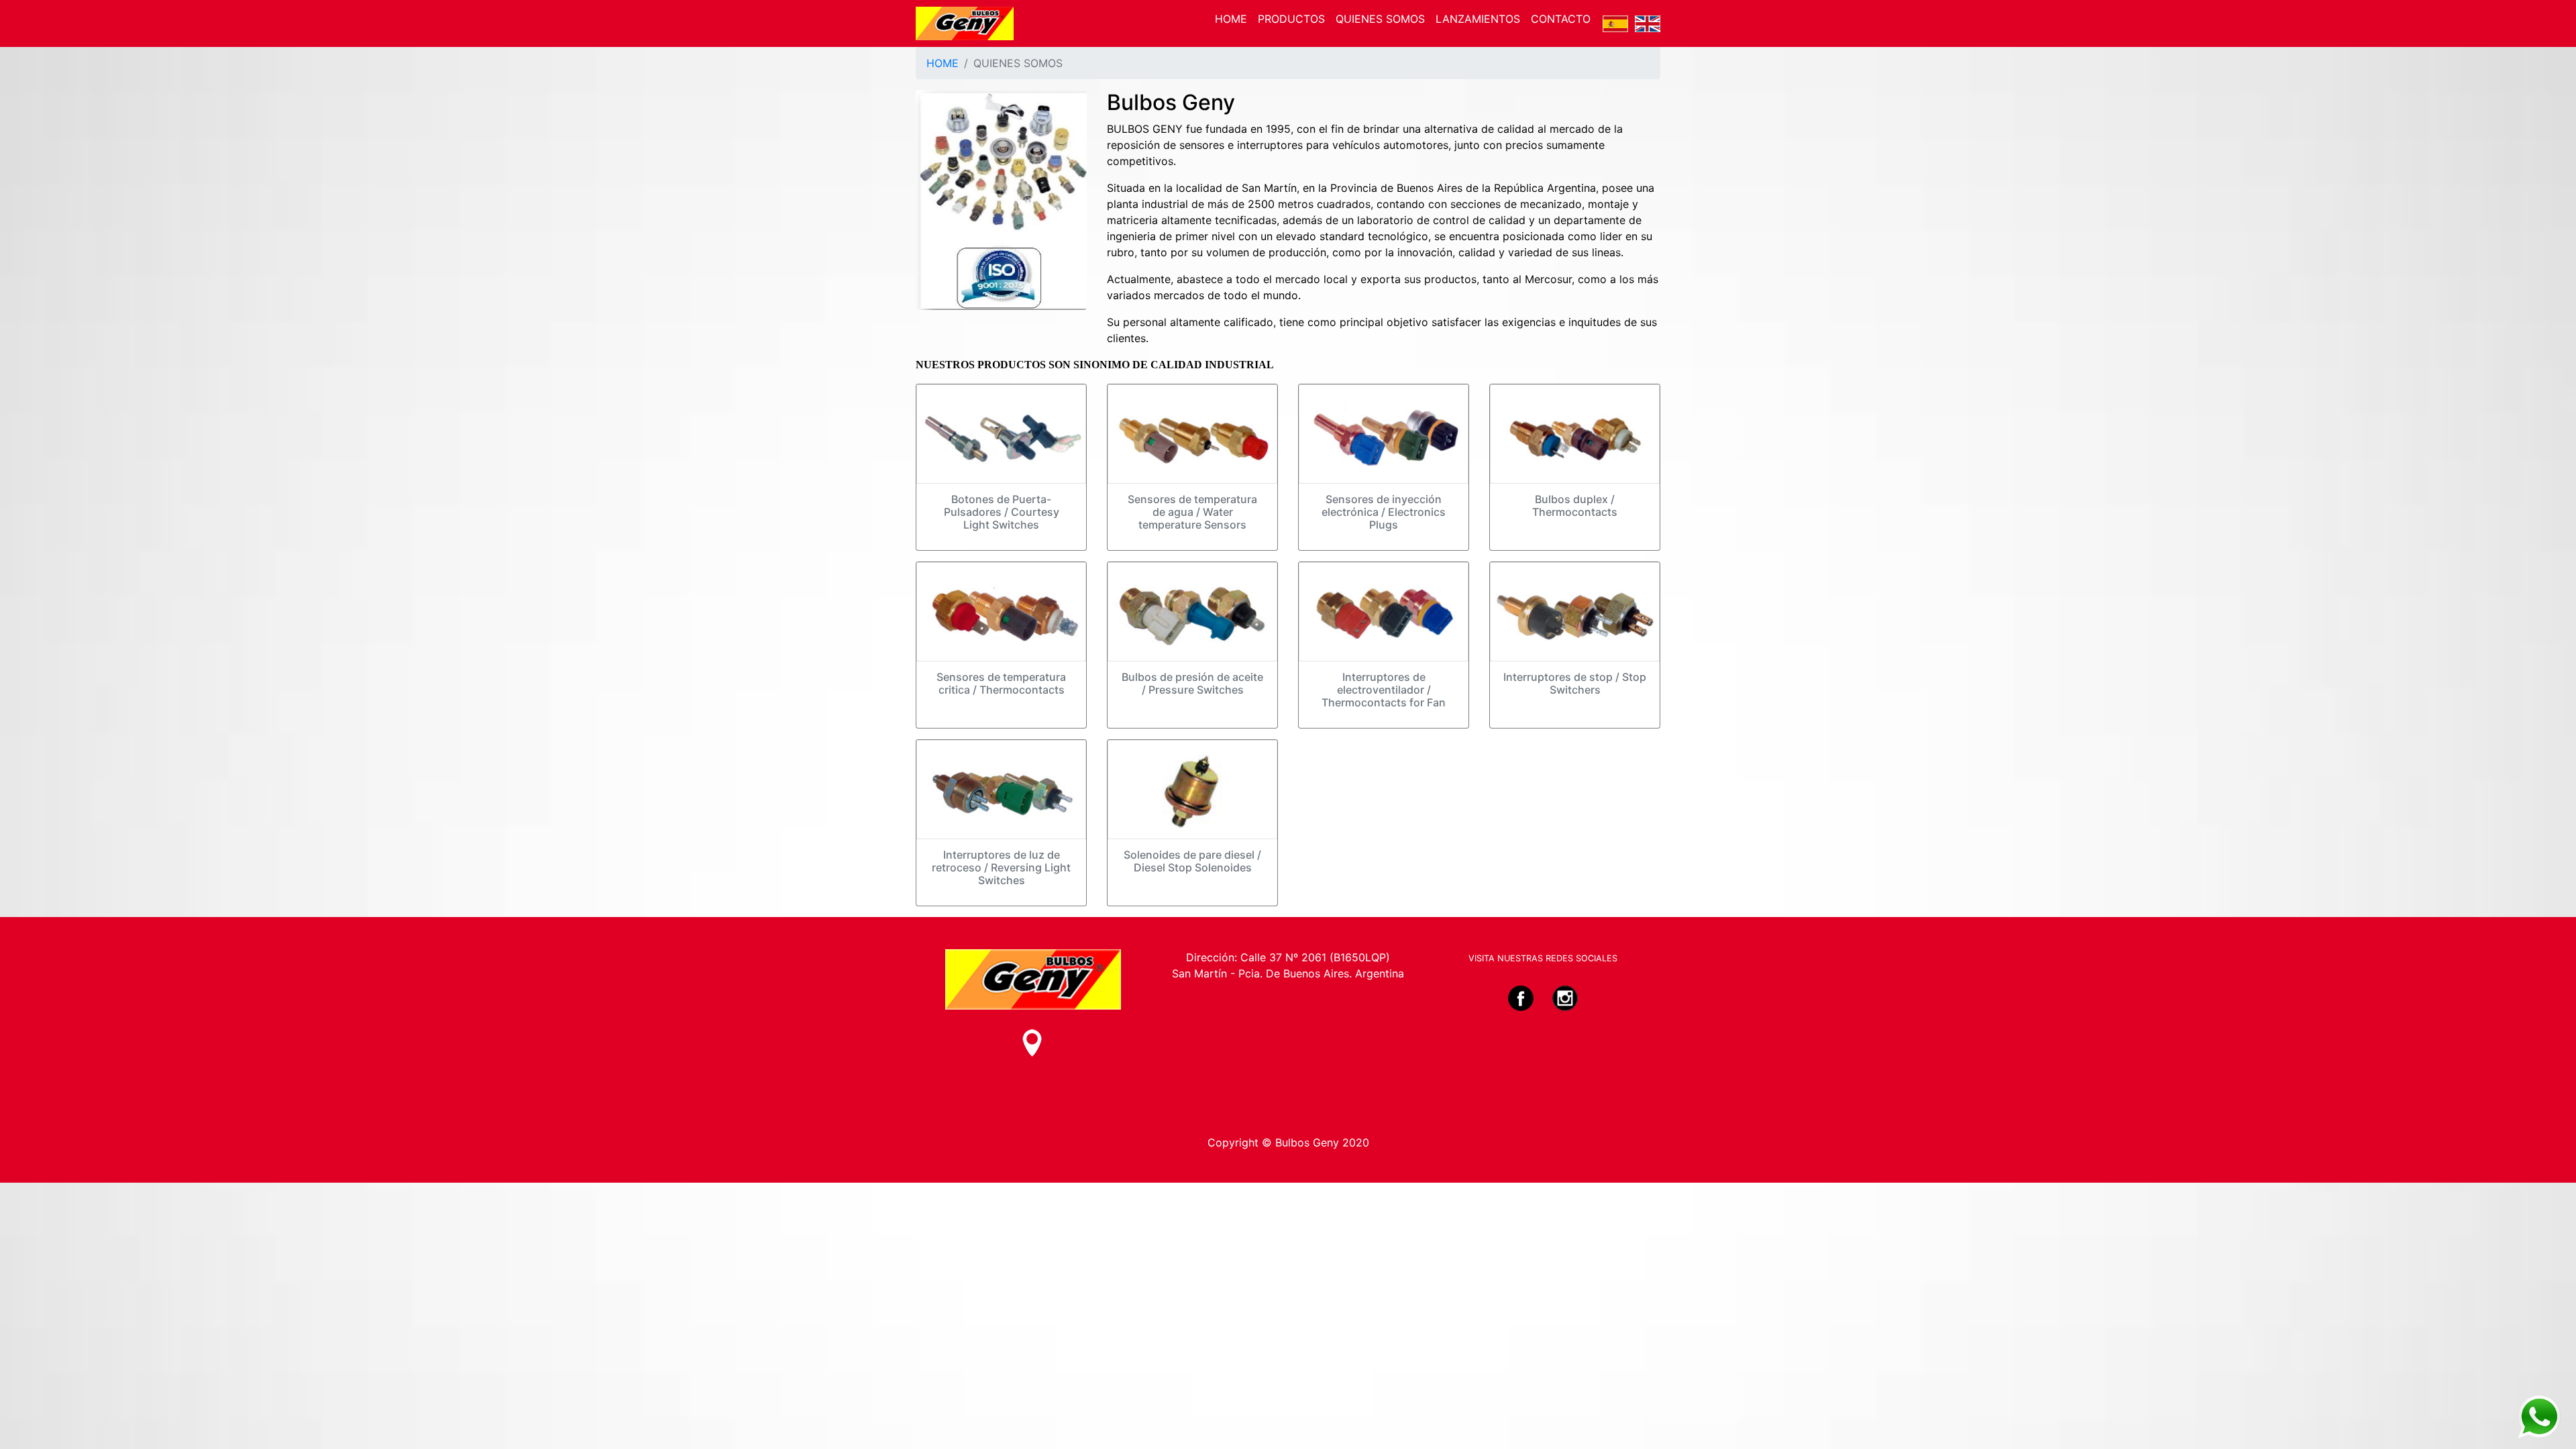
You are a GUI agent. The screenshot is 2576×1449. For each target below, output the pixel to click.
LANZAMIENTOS (1478, 19)
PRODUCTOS (1291, 19)
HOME (1231, 19)
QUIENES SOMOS (1380, 19)
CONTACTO (1561, 19)
